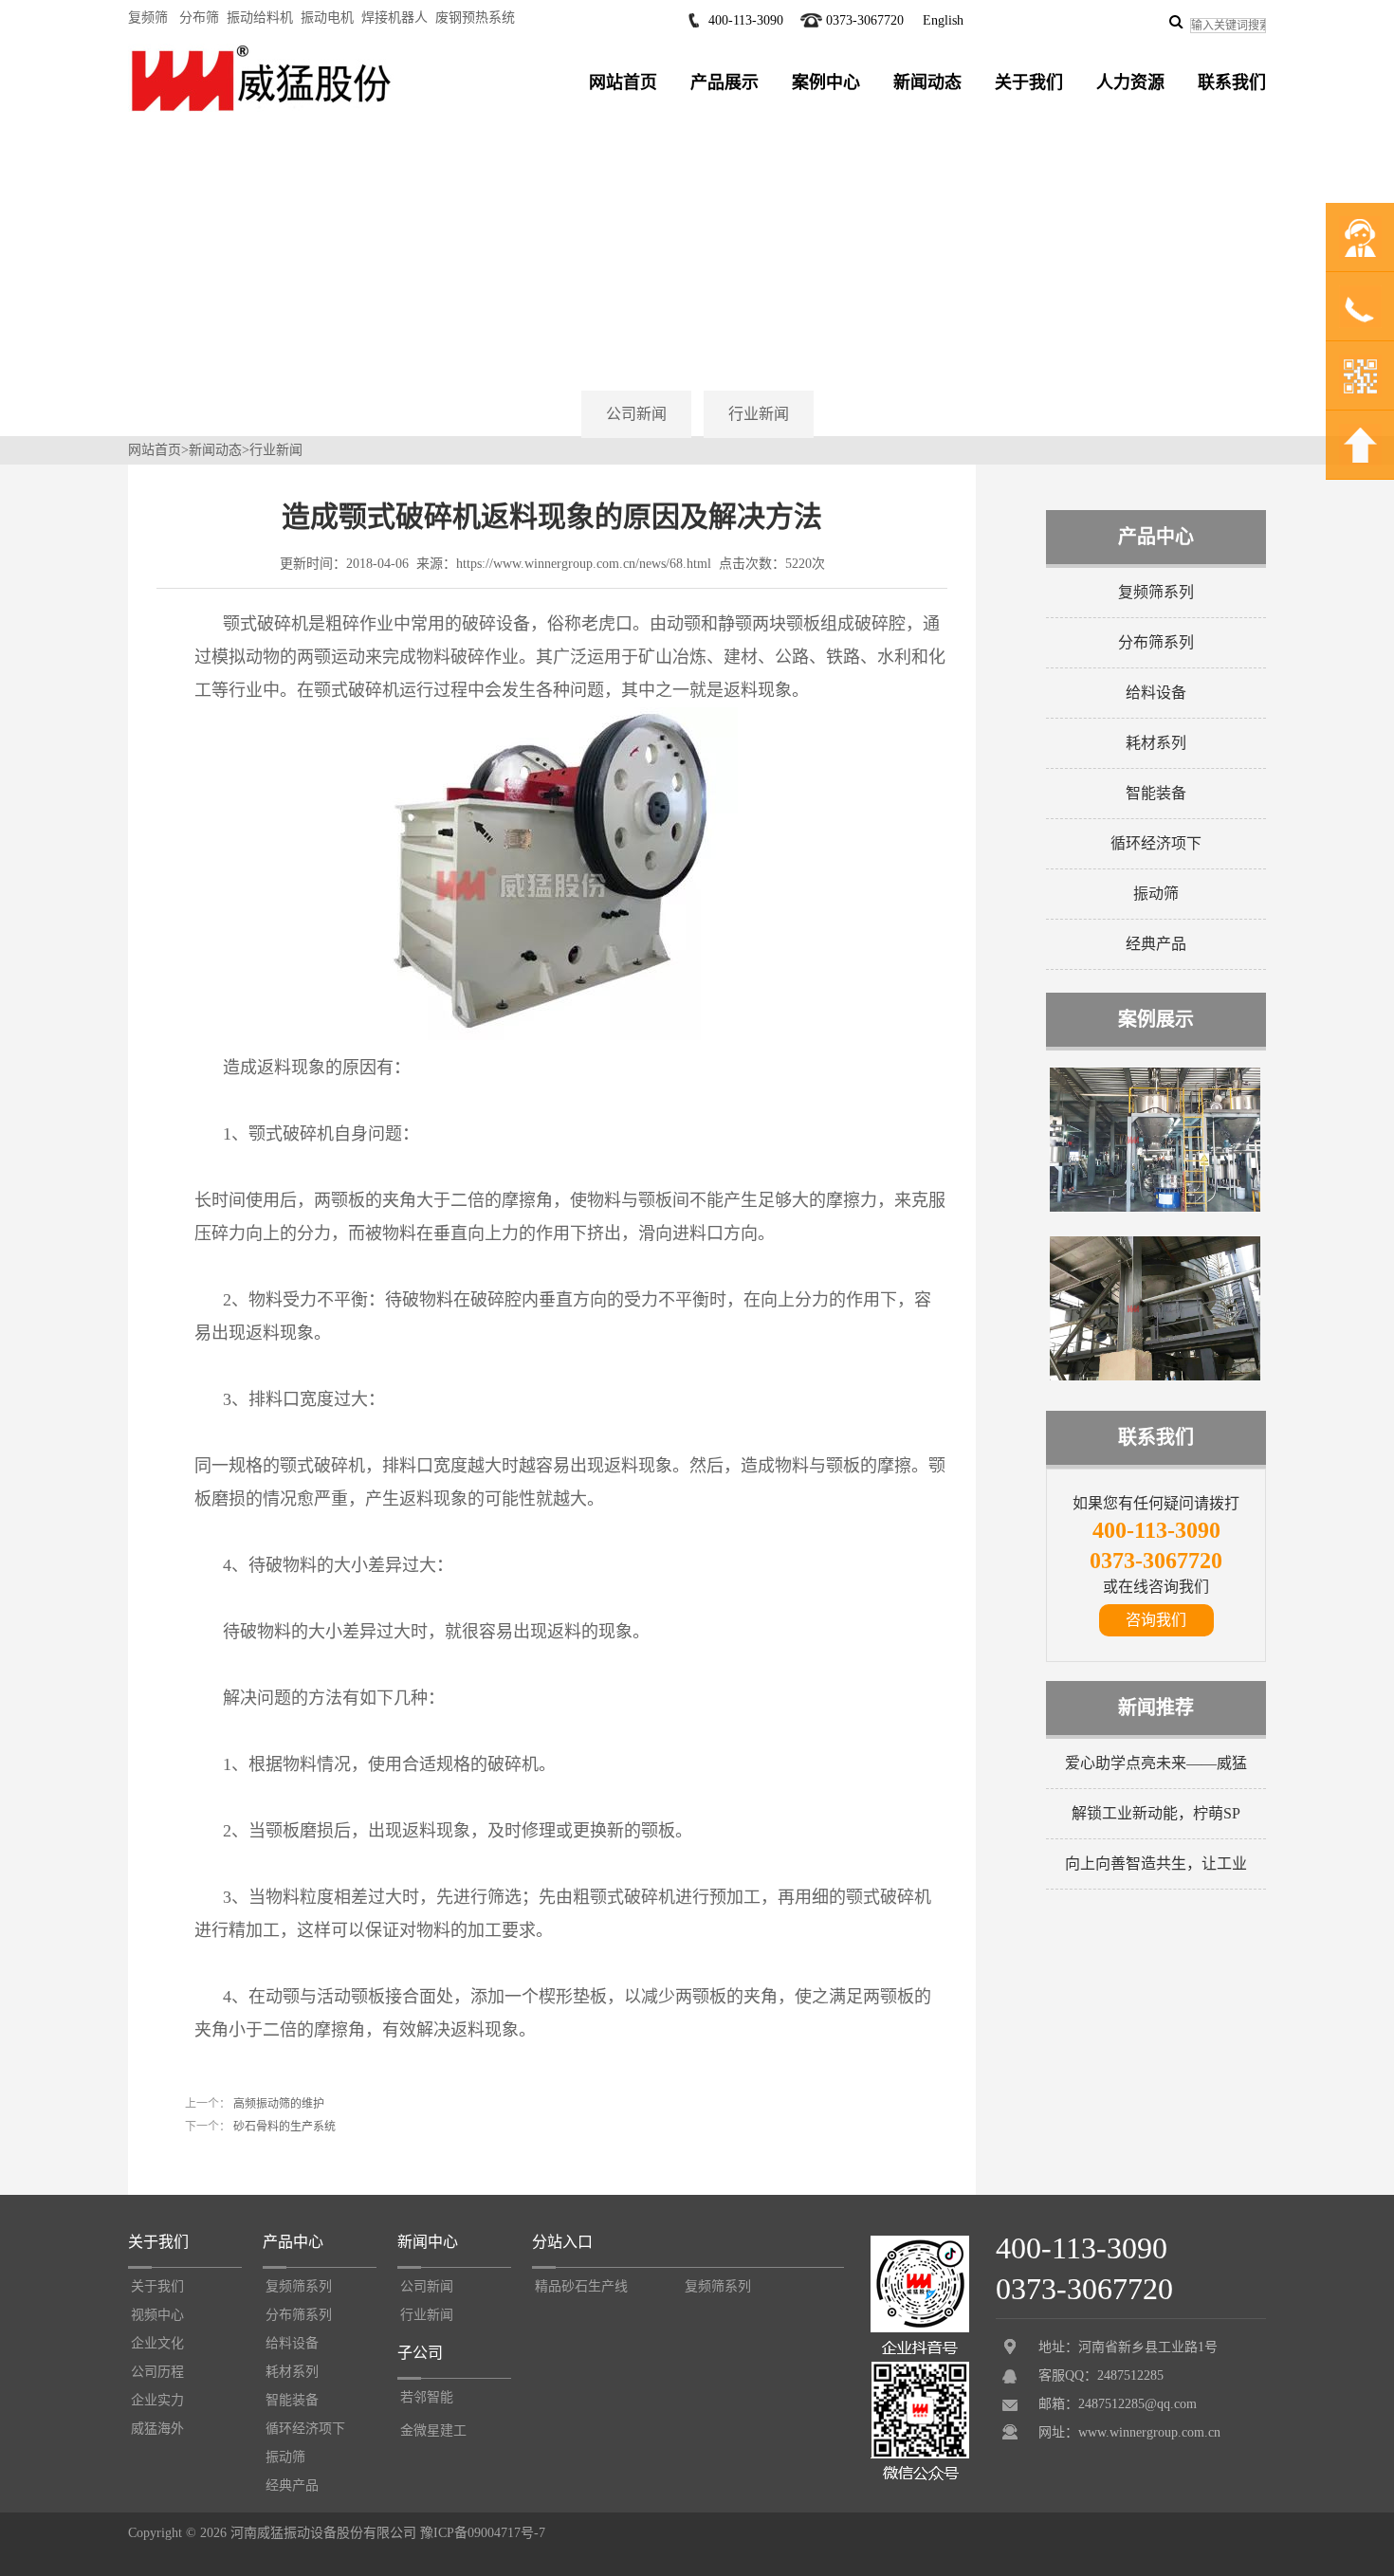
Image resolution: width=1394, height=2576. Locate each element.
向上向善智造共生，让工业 (1156, 1863)
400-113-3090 (746, 20)
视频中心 (157, 2315)
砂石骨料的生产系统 (283, 2127)
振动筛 (1156, 894)
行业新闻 (759, 414)
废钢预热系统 (475, 18)
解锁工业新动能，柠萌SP (1156, 1813)
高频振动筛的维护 (277, 2104)
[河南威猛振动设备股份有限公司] (261, 111)
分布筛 (199, 18)
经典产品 (1156, 944)
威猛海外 (157, 2429)
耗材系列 (1156, 743)
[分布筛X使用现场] (1155, 1208)
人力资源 (1130, 82)
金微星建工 (433, 2430)
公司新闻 (636, 414)
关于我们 (1029, 82)
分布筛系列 (1156, 642)
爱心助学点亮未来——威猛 (1156, 1763)
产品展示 (725, 82)
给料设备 (1156, 693)
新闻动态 (927, 82)
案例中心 (826, 82)
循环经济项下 (1156, 843)
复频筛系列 (1156, 592)
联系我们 (1232, 82)
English (943, 20)
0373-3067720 (865, 20)
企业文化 (157, 2343)
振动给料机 (260, 18)
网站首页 (623, 82)
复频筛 (148, 18)
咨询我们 (1156, 1620)
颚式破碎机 (266, 624)
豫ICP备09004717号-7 (483, 2533)
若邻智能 (427, 2397)
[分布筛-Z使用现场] (1155, 1377)
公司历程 (157, 2372)
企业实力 (157, 2400)
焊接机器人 (394, 18)
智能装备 (1156, 793)
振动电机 (327, 18)
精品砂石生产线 (581, 2286)
